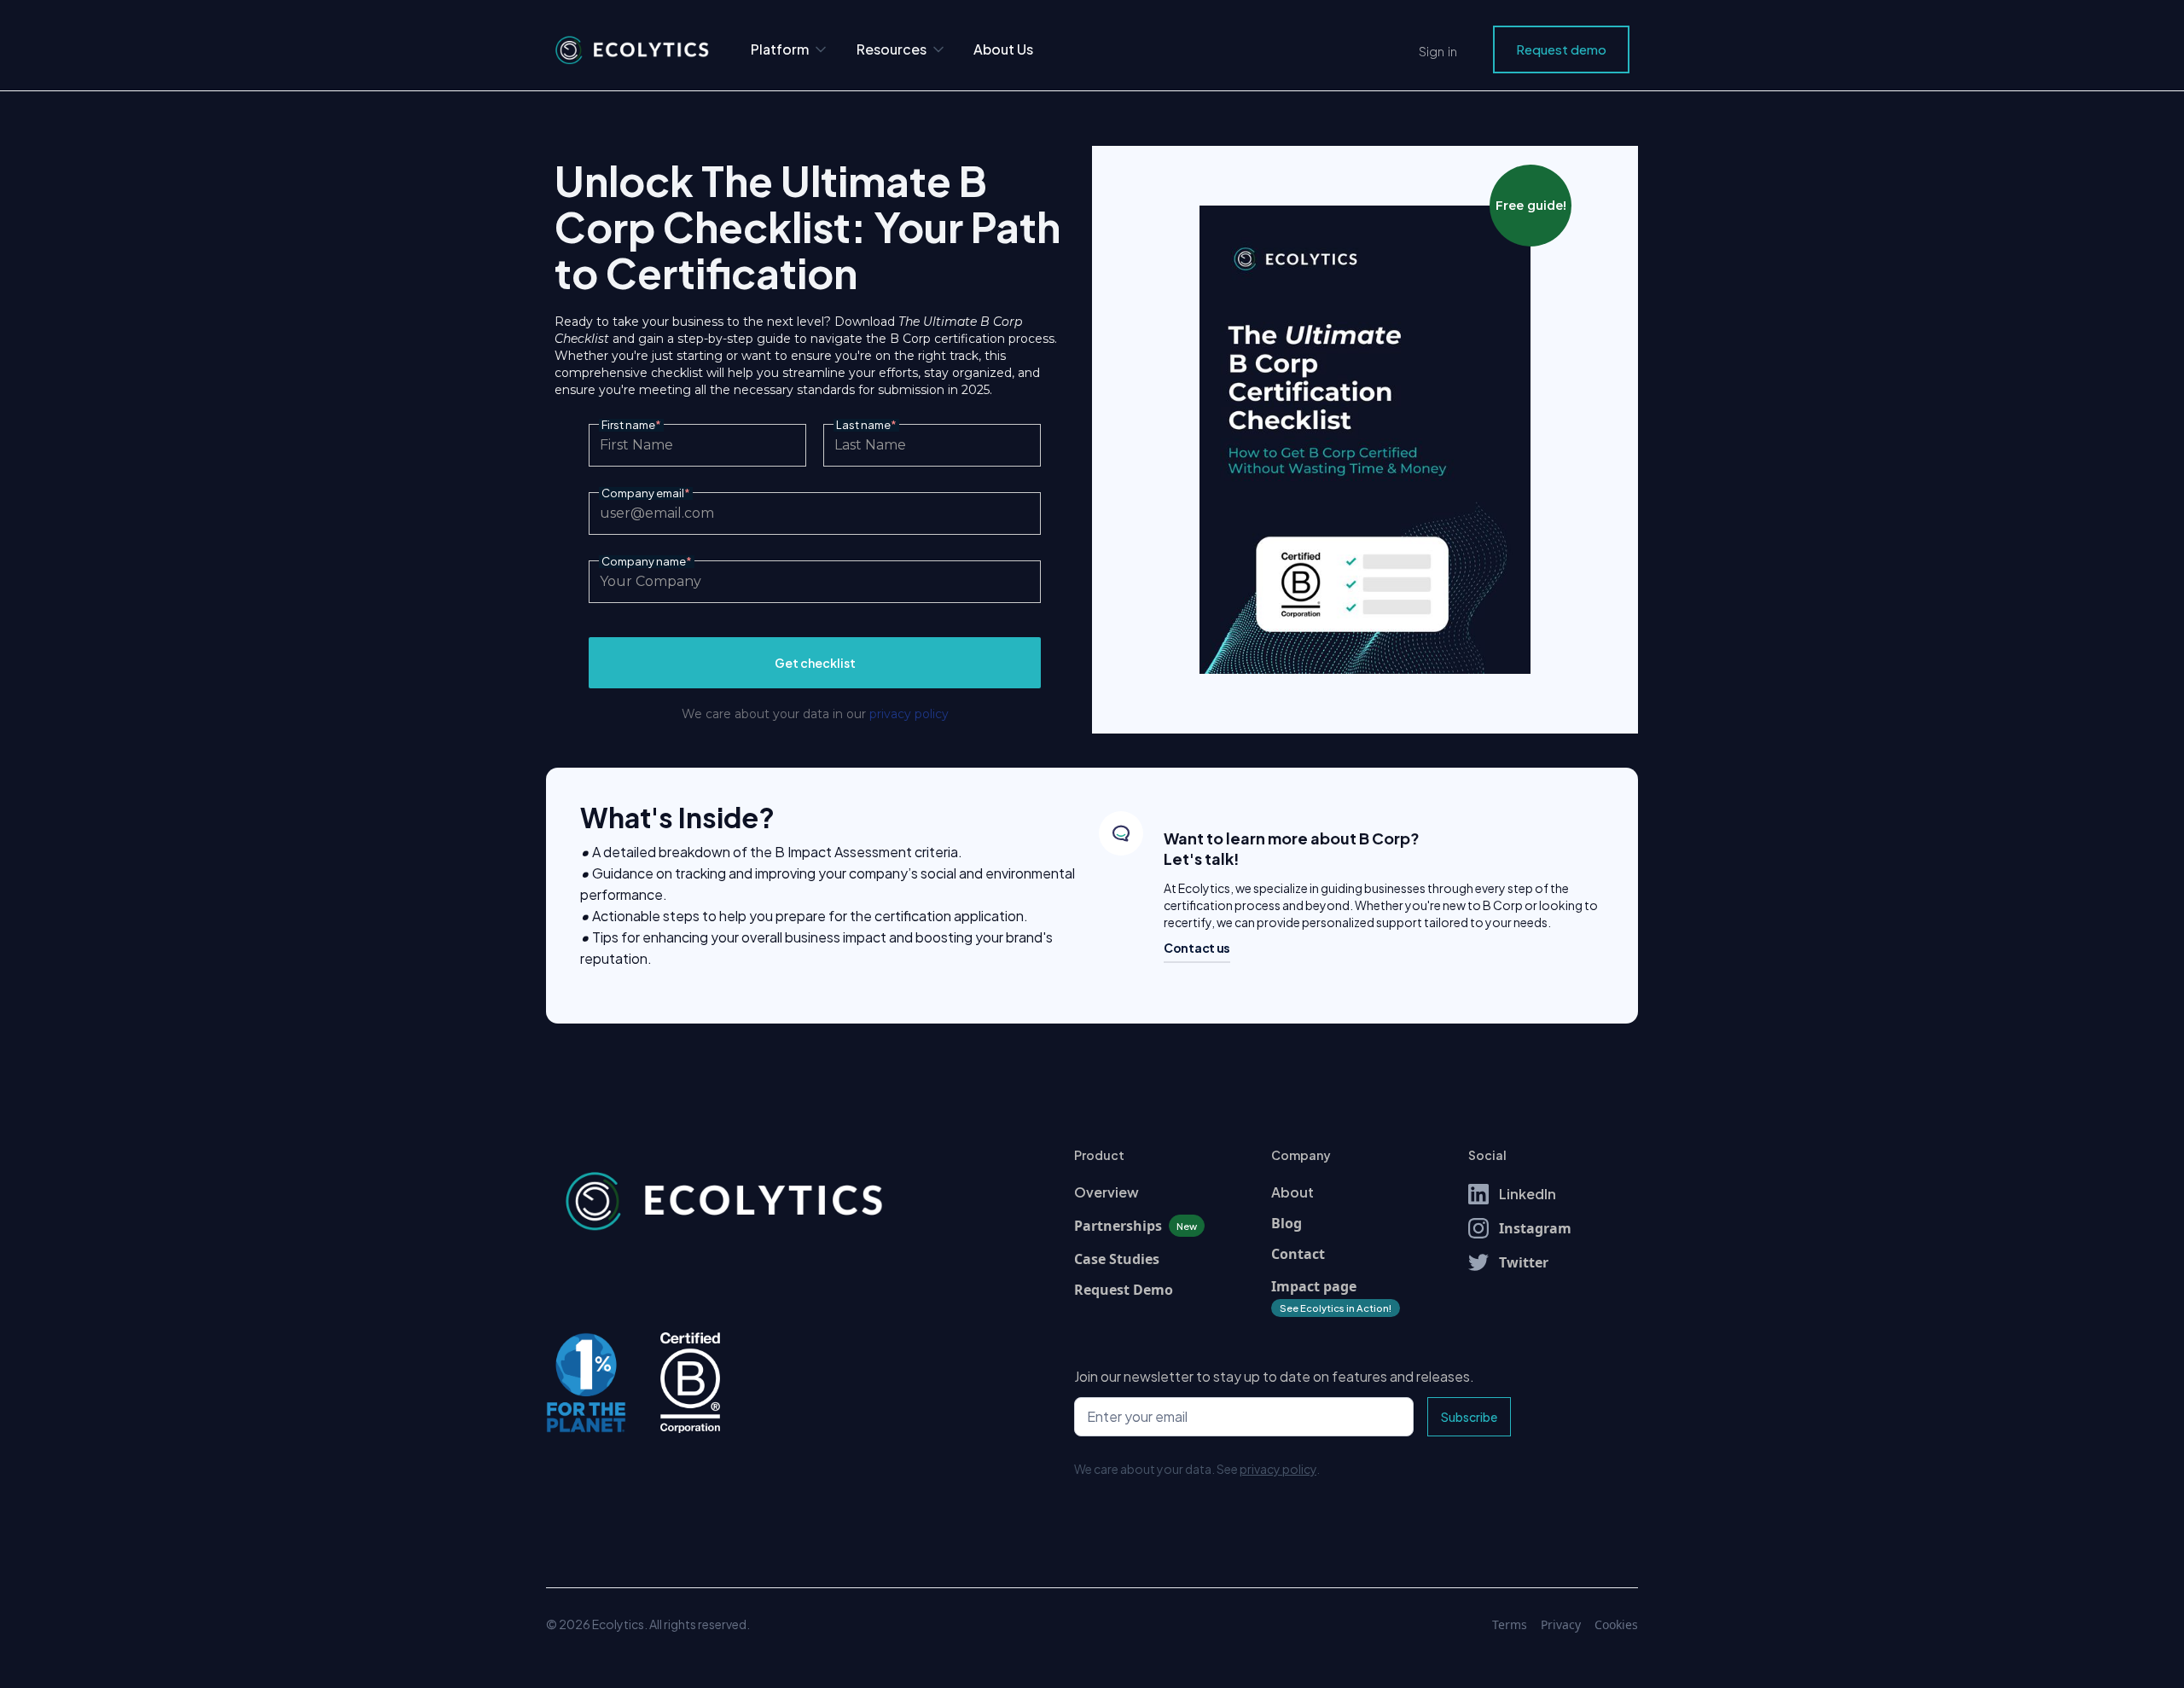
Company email (646, 493)
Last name (866, 425)
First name (631, 425)
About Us (1003, 49)
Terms (1510, 1624)
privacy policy (909, 714)
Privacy (1561, 1624)
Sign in (1438, 51)
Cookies (1616, 1624)
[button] (790, 49)
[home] (631, 49)
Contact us (1197, 948)
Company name (647, 562)
